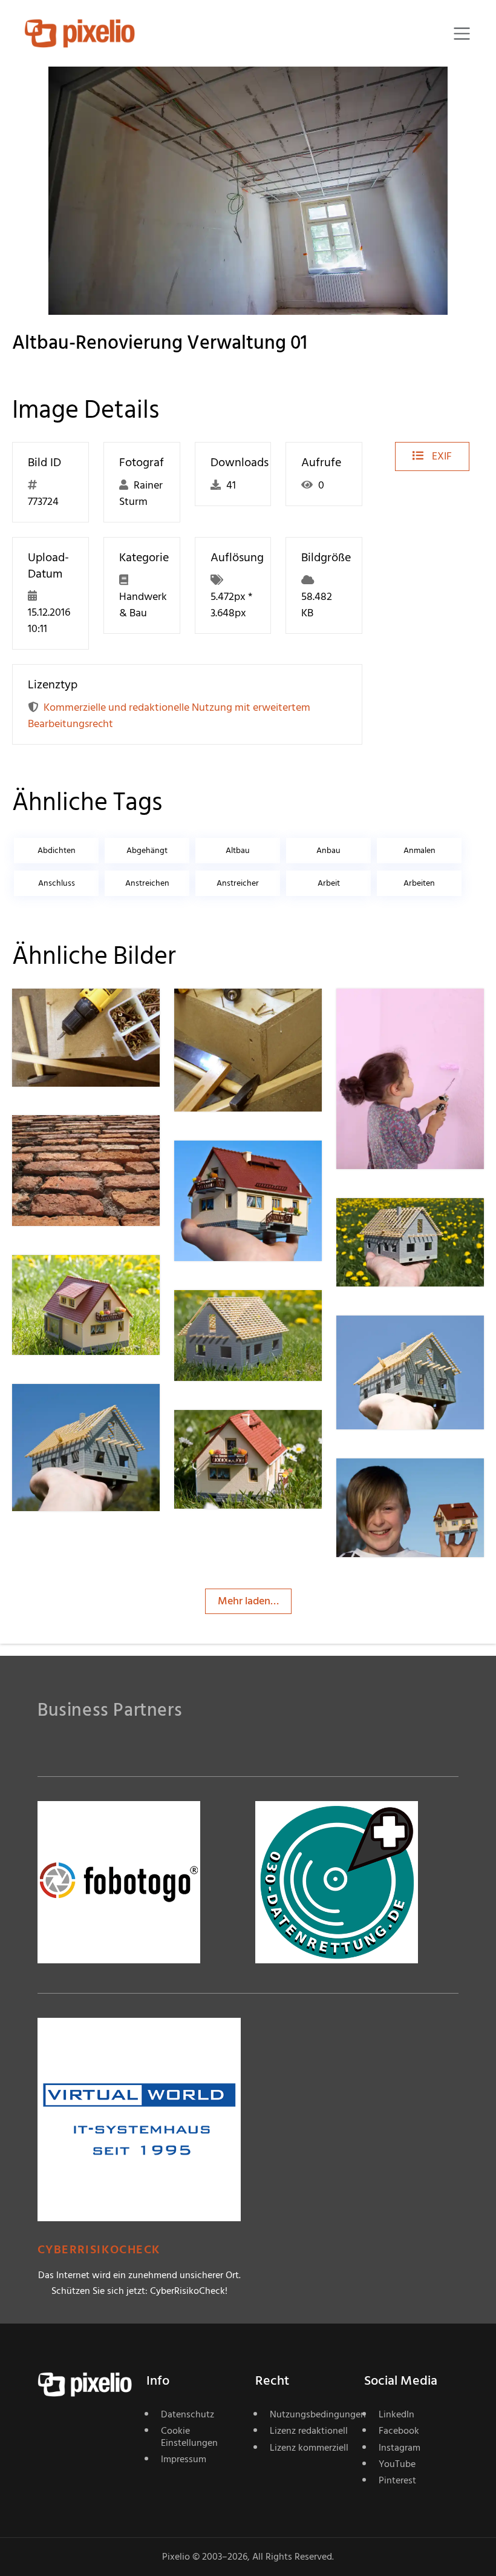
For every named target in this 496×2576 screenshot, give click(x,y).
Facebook (399, 2431)
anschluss (57, 883)
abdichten (57, 850)
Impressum (184, 2459)
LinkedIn (396, 2414)
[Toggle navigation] (462, 34)
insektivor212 (248, 1164)
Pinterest (397, 2480)
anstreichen (147, 883)
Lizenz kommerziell (309, 2448)
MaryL (394, 1013)
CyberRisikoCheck (99, 2250)
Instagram (400, 2448)
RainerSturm (84, 1013)
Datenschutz (188, 2414)
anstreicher (238, 883)
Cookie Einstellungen (189, 2436)
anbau (328, 850)
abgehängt (147, 850)
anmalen (419, 850)
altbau (238, 850)
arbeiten (419, 883)
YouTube (397, 2464)
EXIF (441, 456)
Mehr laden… (248, 1601)
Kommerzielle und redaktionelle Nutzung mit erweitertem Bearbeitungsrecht (169, 716)
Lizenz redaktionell (309, 2431)
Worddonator (87, 1140)
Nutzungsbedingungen (310, 2414)
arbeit (329, 883)
